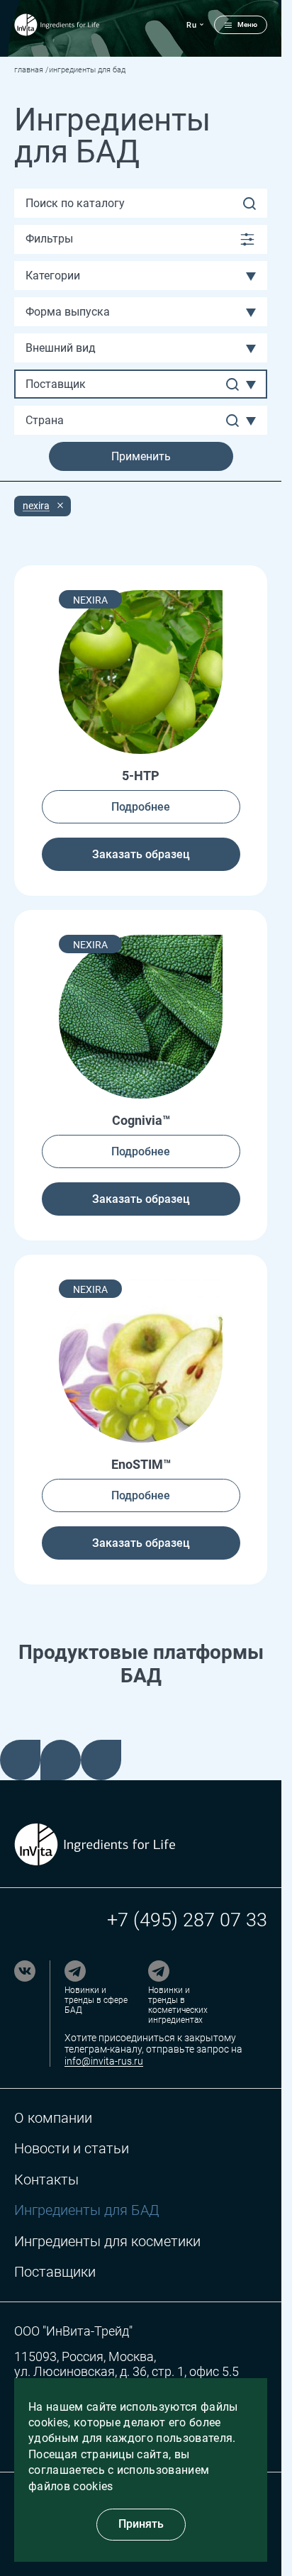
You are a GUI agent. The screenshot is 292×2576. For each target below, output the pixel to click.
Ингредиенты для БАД (86, 2210)
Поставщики (55, 2272)
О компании (53, 2118)
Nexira (36, 506)
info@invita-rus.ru (104, 2061)
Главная (29, 70)
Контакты (46, 2180)
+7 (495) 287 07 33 (187, 1920)
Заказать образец (141, 854)
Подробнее (141, 807)
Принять (141, 2524)
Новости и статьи (72, 2149)
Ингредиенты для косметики (107, 2242)
